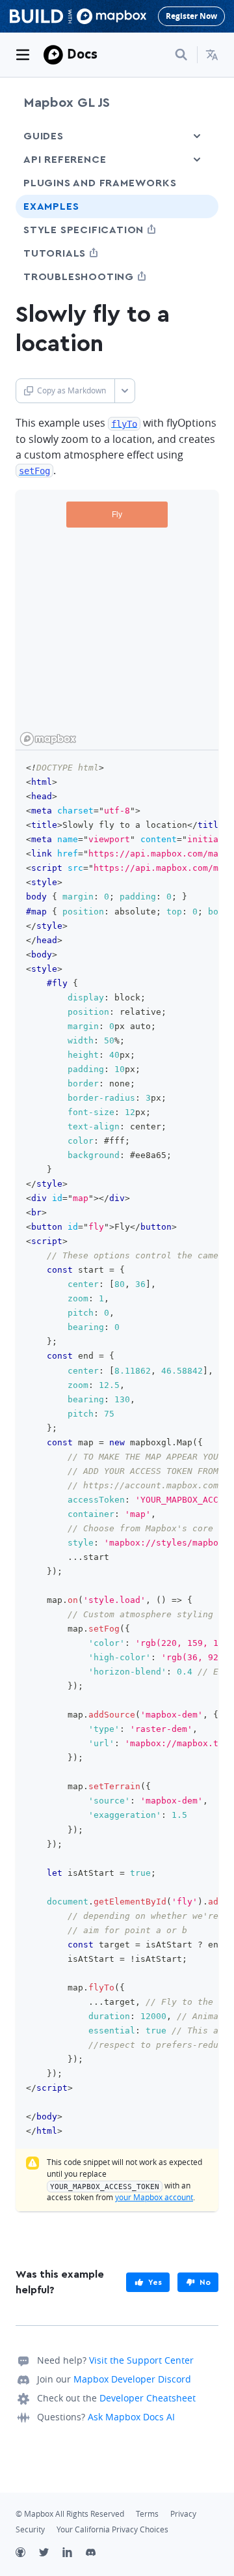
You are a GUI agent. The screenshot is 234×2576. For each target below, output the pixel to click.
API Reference (65, 160)
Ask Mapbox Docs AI (131, 2417)
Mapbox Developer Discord (132, 2379)
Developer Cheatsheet (148, 2398)
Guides (44, 136)
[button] (212, 55)
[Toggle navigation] (23, 55)
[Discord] (97, 2554)
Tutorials (79, 253)
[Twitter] (51, 2554)
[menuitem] (212, 55)
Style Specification (108, 230)
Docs (82, 54)
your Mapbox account (154, 2197)
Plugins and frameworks (100, 183)
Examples (51, 206)
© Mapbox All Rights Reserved (70, 2514)
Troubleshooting (103, 276)
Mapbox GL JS (67, 103)
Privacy (183, 2514)
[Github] (27, 2554)
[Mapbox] (53, 55)
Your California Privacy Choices (112, 2529)
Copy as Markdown (71, 390)
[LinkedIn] (74, 2554)
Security (30, 2529)
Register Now (191, 16)
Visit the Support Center (141, 2360)
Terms (147, 2514)
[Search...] (181, 55)
